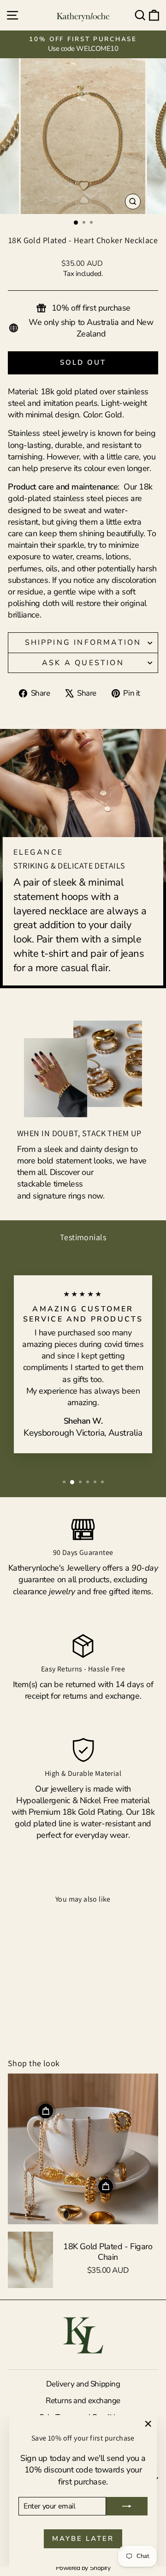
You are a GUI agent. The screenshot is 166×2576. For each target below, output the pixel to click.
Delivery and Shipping (83, 2384)
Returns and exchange (83, 2401)
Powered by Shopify (83, 2568)
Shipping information (83, 642)
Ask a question (83, 663)
